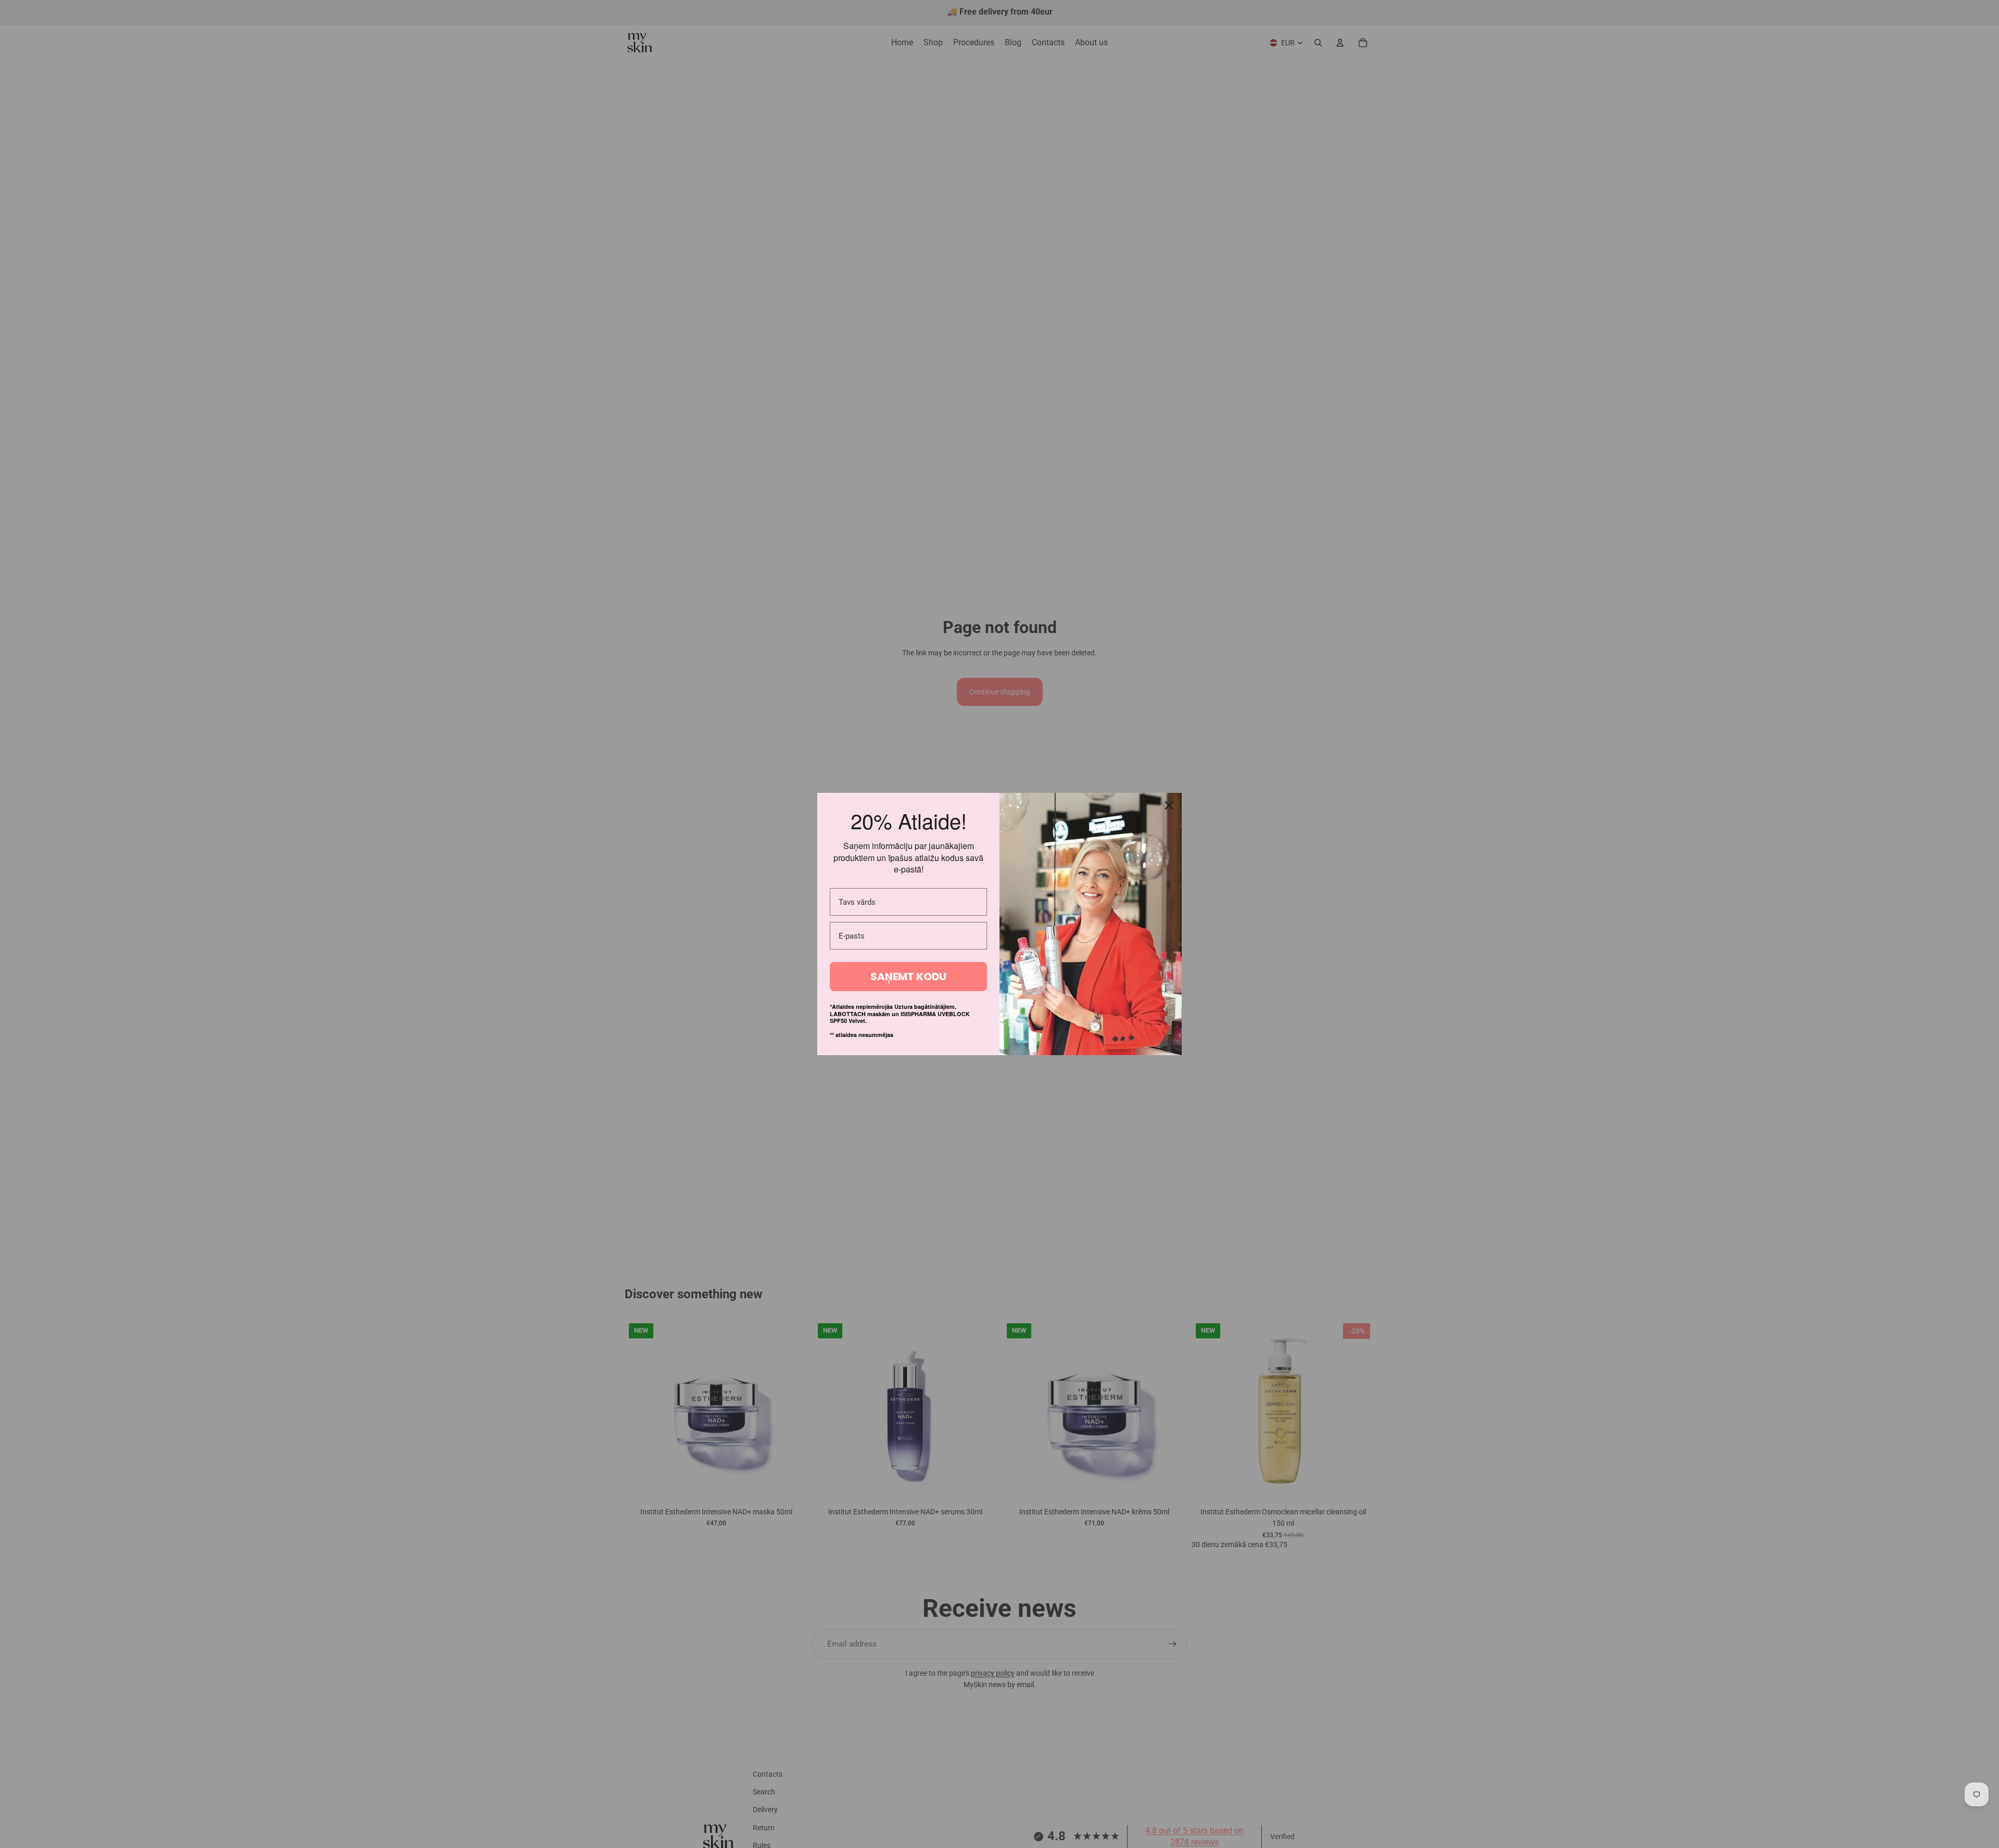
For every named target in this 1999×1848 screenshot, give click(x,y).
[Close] (1169, 805)
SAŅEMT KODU (908, 977)
